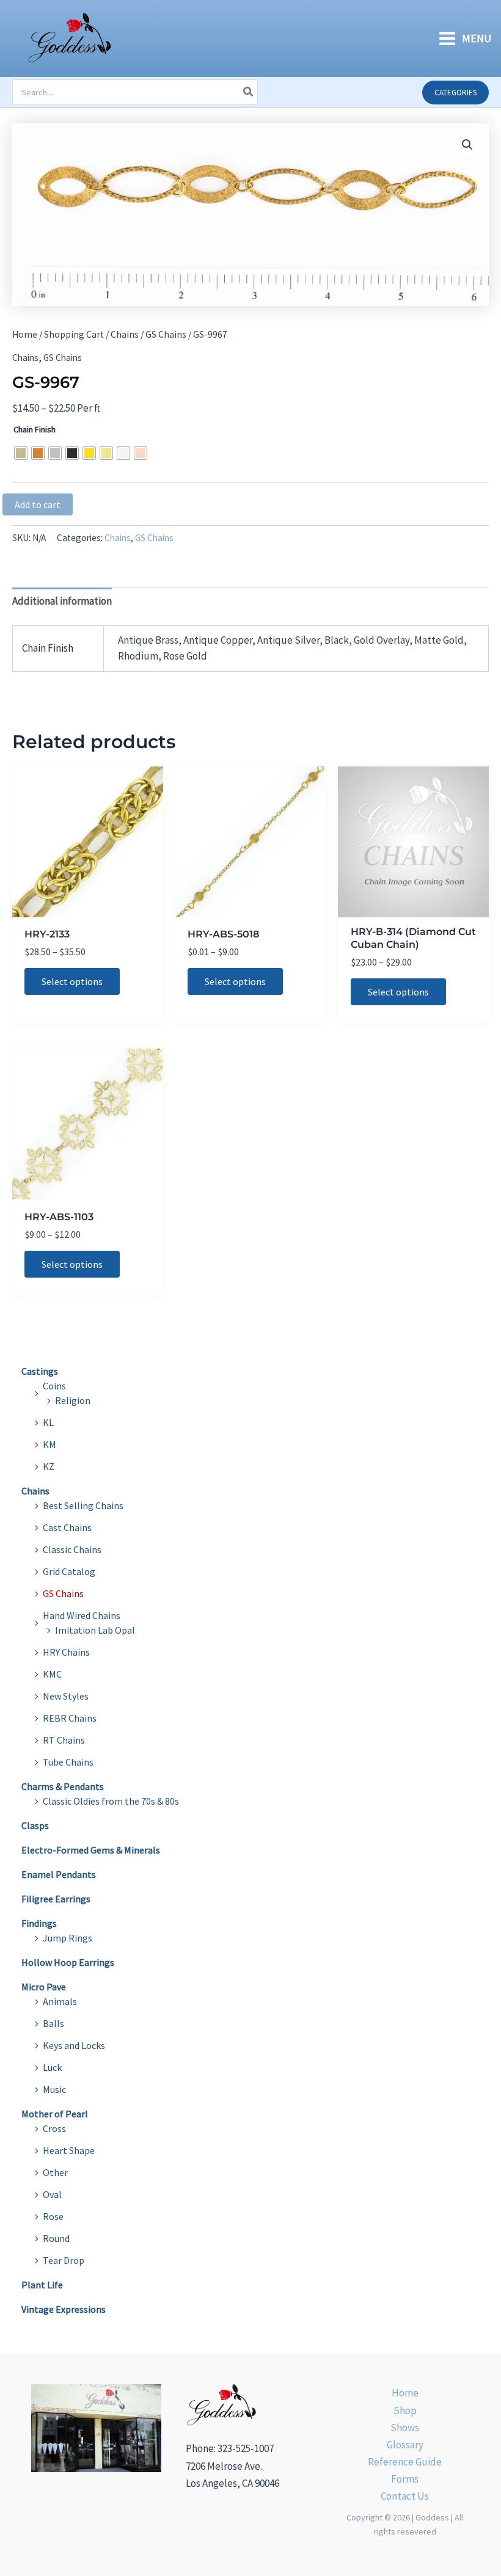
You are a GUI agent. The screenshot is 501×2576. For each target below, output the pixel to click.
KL (48, 1422)
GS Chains (166, 334)
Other (55, 2172)
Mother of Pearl (55, 2114)
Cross (54, 2128)
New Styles (66, 1696)
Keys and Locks (74, 2045)
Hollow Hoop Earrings (68, 1962)
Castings (40, 1371)
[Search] (249, 92)
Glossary (405, 2445)
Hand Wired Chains (82, 1615)
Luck (52, 2067)
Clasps (35, 1825)
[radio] (21, 453)
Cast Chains (67, 1527)
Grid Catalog (69, 1571)
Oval (52, 2194)
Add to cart (38, 504)
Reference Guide (405, 2462)
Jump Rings (68, 1938)
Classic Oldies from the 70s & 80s (111, 1801)
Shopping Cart (74, 334)
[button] (455, 93)
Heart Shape (69, 2150)
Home (25, 334)
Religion (73, 1400)
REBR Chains (70, 1718)
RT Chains (64, 1740)
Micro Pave (44, 1987)
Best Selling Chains (83, 1505)
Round (56, 2238)
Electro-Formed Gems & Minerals (91, 1850)
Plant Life (42, 2285)
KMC (52, 1674)
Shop (405, 2410)
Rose (53, 2216)
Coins (54, 1386)
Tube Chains (68, 1762)
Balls (53, 2023)
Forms (405, 2479)
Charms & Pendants (63, 1786)
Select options (72, 981)
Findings (39, 1923)
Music (54, 2089)
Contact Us (405, 2496)
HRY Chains (66, 1652)
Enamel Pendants (59, 1874)
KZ (49, 1466)
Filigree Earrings (56, 1899)
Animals (60, 2001)
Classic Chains (72, 1549)
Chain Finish (35, 429)
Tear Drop (64, 2260)
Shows (405, 2428)
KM (49, 1444)
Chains (125, 334)
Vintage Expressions (64, 2309)
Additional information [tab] (62, 601)
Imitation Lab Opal (95, 1630)
